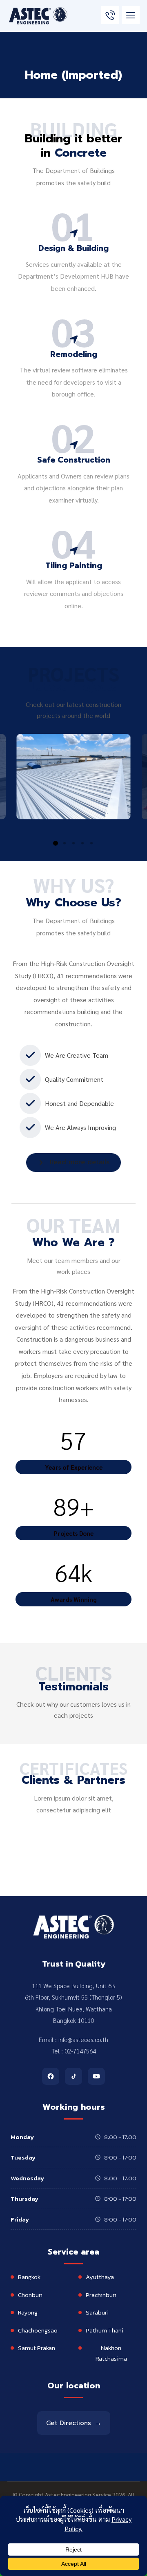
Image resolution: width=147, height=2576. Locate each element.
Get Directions (74, 2423)
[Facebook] (51, 2076)
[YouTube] (96, 2076)
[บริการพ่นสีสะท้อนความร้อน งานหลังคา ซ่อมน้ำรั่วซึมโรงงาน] (38, 16)
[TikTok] (73, 2076)
